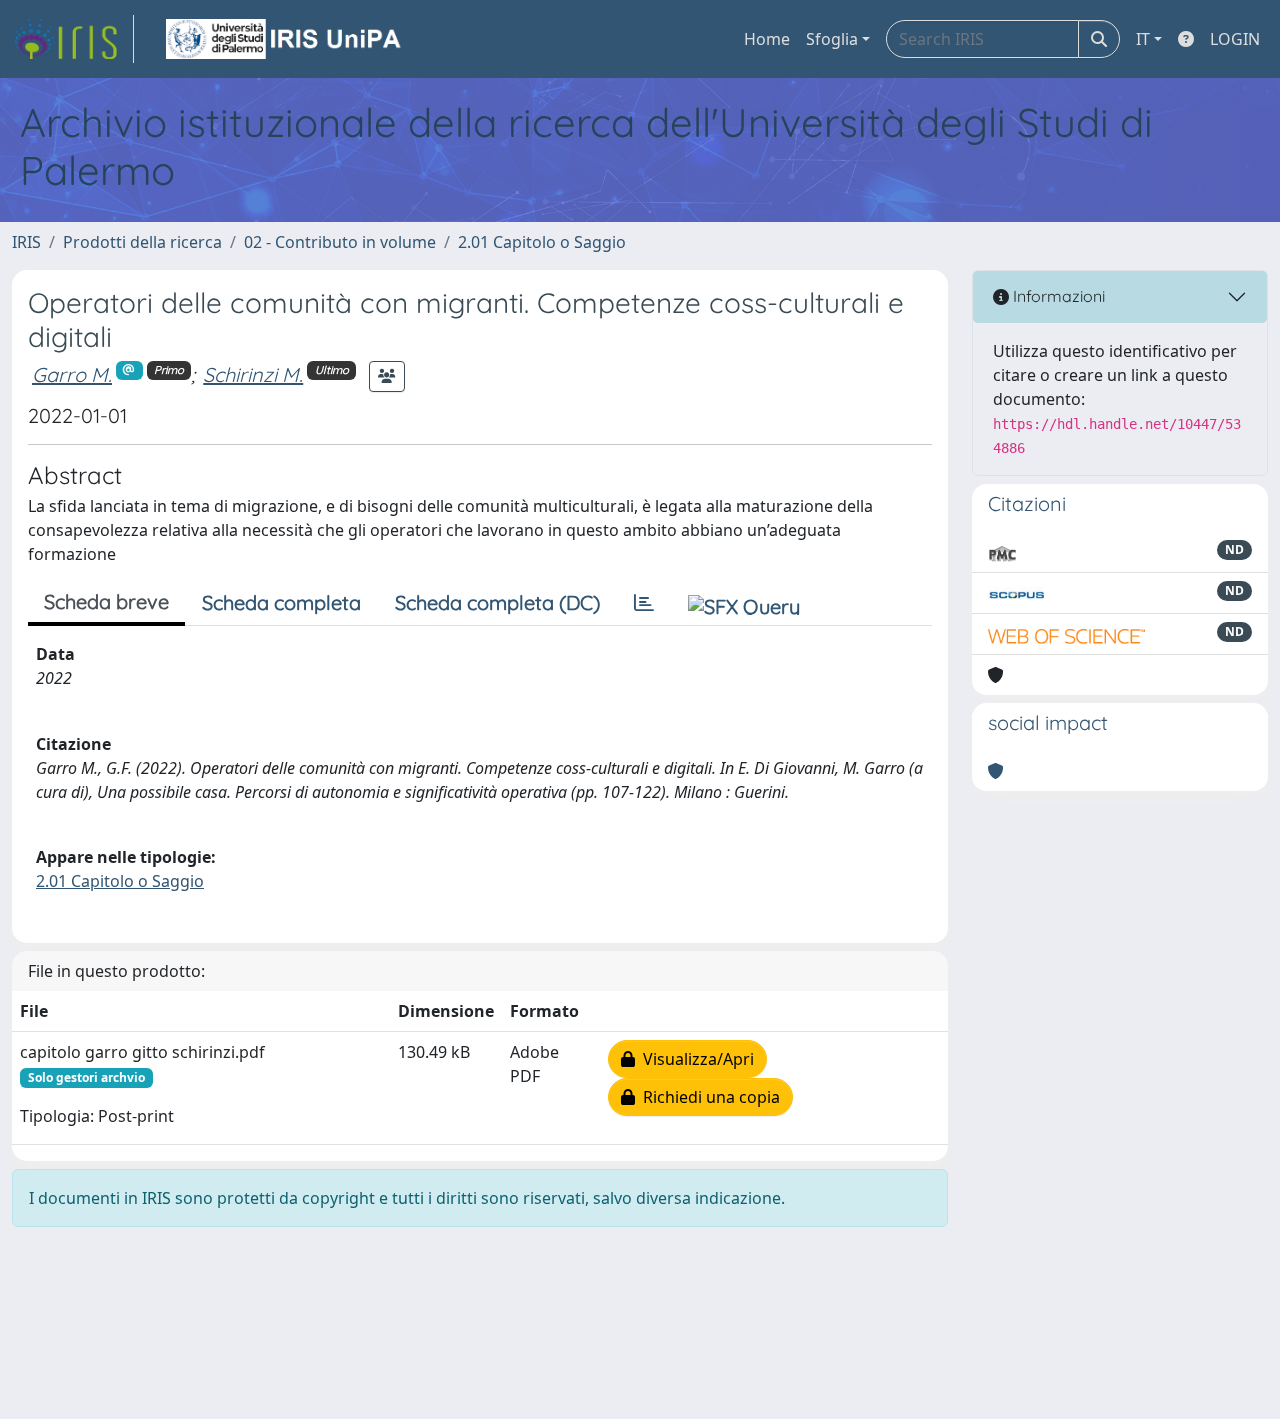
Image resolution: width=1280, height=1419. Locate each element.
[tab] (644, 603)
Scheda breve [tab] (106, 601)
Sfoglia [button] (832, 39)
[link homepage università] (285, 39)
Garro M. (72, 374)
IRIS (26, 242)
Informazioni (1057, 296)
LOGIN (1235, 39)
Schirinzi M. (253, 374)
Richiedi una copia (707, 1097)
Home (767, 39)
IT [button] (1143, 39)
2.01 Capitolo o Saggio (542, 242)
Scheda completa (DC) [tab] (497, 602)
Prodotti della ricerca (142, 242)
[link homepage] (73, 39)
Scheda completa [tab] (281, 602)
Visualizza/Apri (694, 1059)
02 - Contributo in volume (340, 242)
